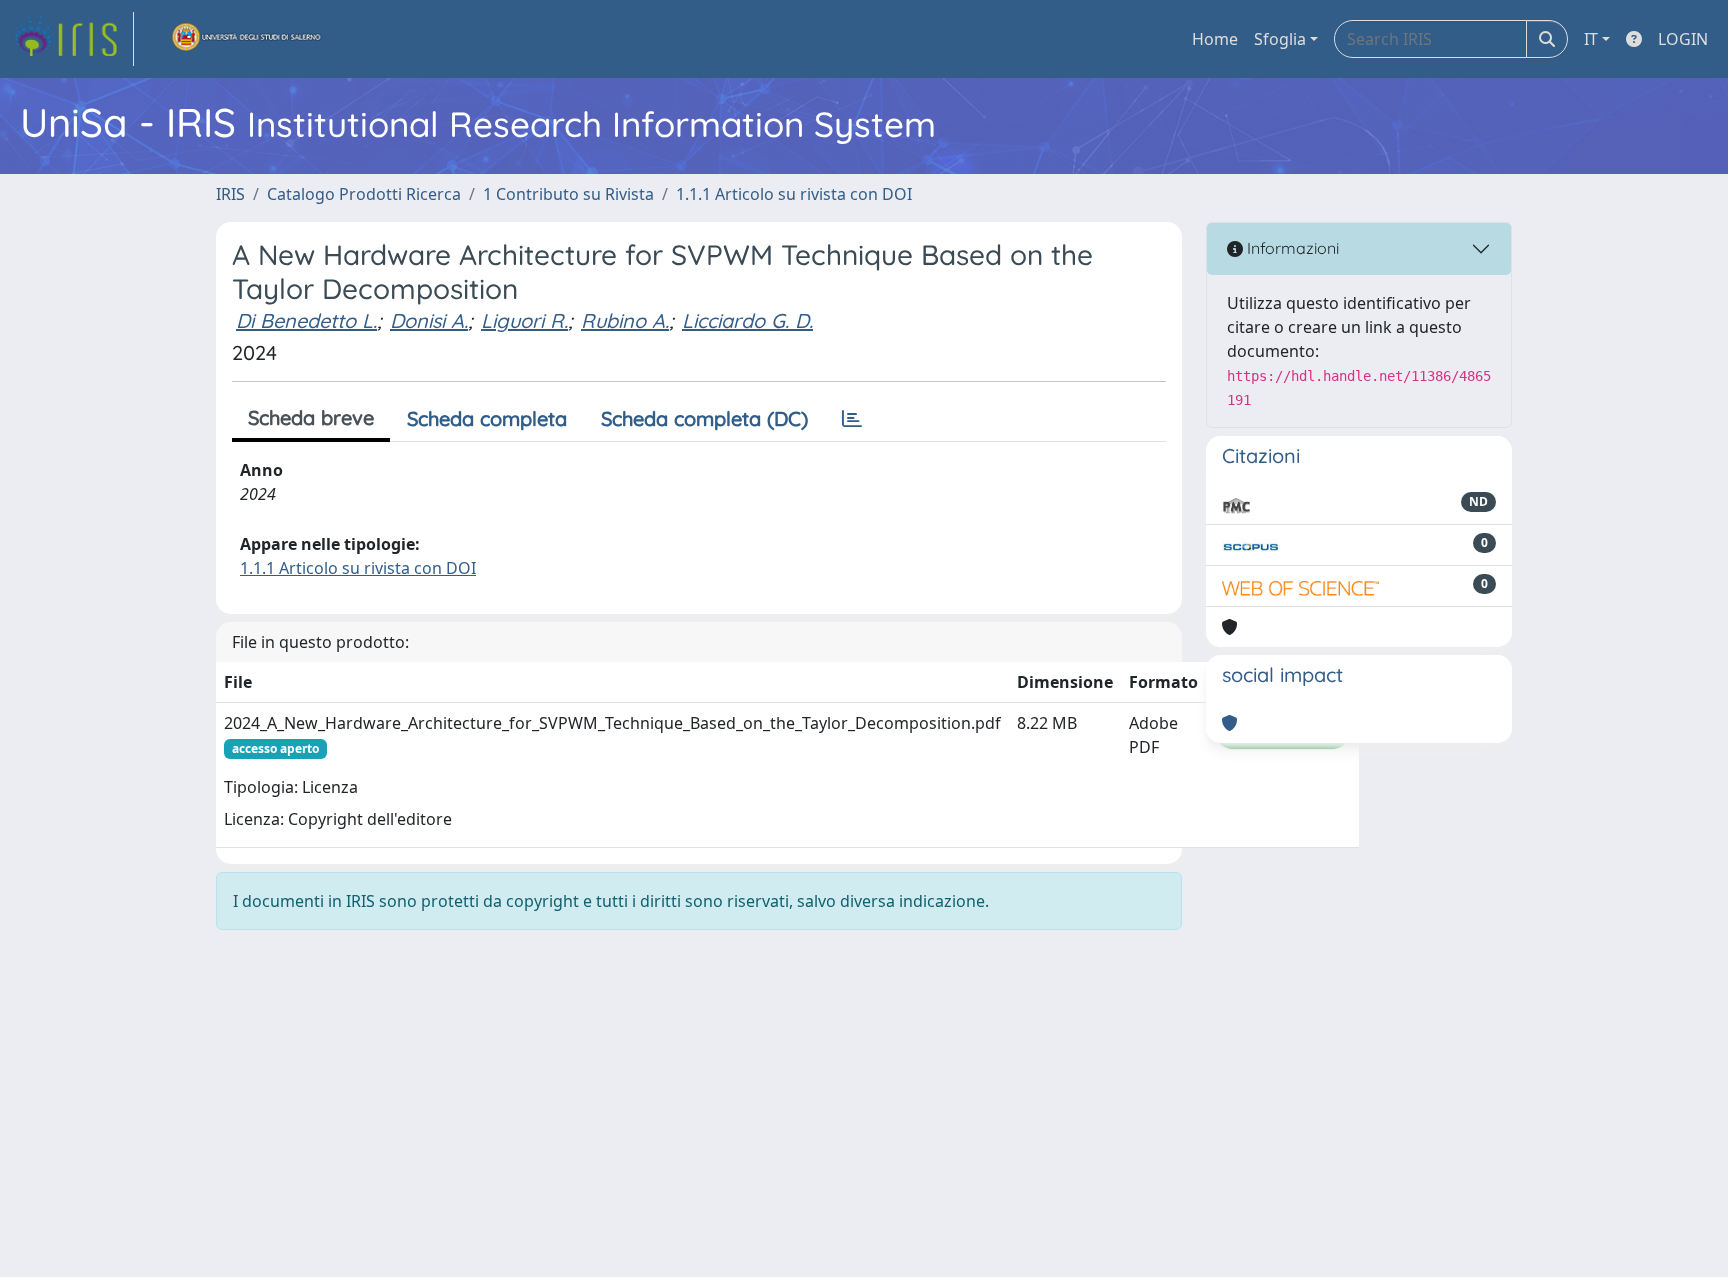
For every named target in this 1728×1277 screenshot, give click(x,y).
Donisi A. (429, 320)
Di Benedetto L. (306, 320)
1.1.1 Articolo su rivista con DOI (794, 194)
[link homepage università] (247, 39)
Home (1215, 39)
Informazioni (1291, 248)
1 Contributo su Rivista (568, 194)
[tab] (852, 419)
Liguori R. (524, 320)
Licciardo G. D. (747, 320)
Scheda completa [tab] (487, 418)
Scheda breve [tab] (311, 417)
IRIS (230, 194)
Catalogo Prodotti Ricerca (364, 194)
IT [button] (1591, 39)
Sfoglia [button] (1280, 39)
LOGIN (1683, 39)
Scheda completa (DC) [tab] (704, 418)
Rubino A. (625, 320)
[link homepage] (73, 39)
